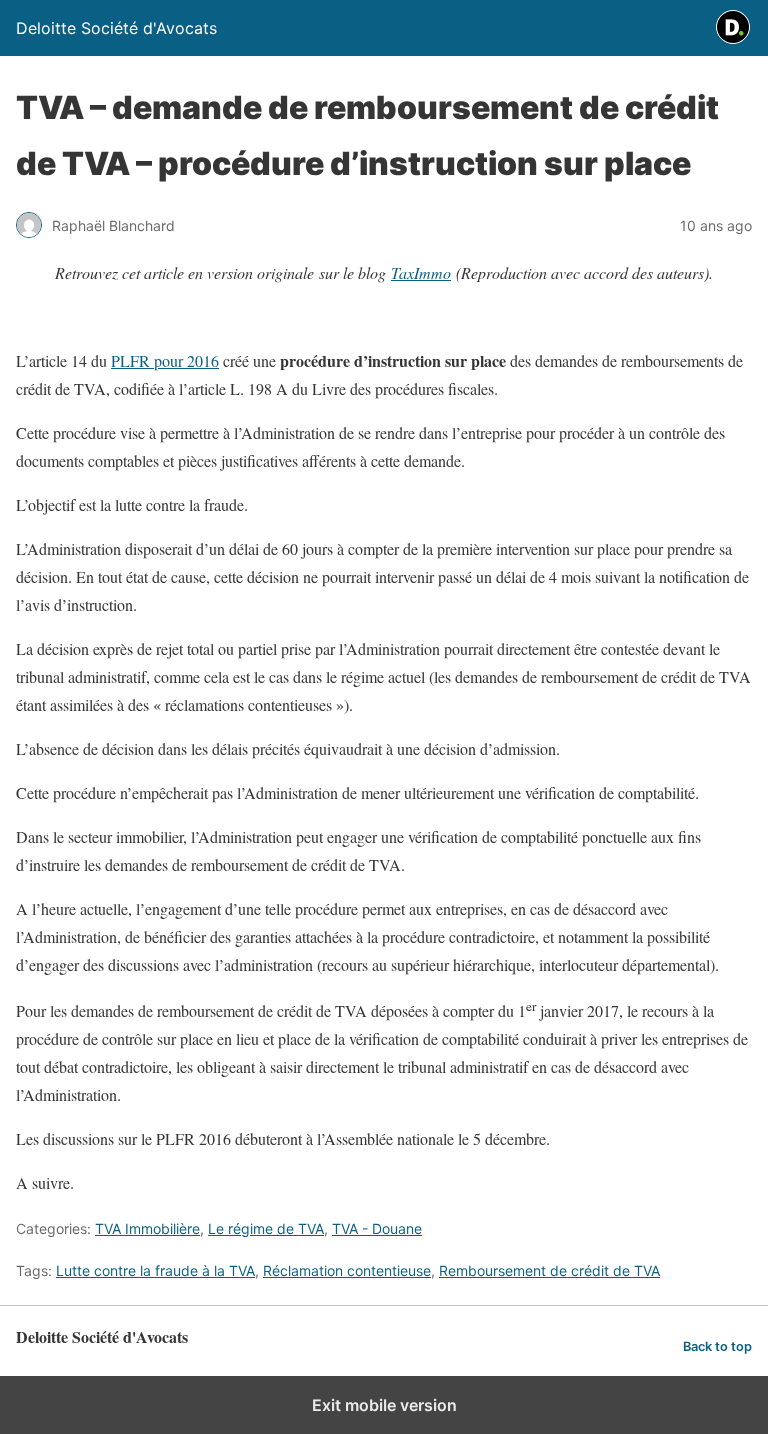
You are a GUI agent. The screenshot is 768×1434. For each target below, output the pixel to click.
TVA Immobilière (147, 1228)
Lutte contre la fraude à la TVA (155, 1270)
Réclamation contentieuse (347, 1270)
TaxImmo (421, 272)
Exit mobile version (384, 1405)
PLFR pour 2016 (165, 360)
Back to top (717, 1346)
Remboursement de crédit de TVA (549, 1270)
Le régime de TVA (266, 1228)
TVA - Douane (377, 1228)
